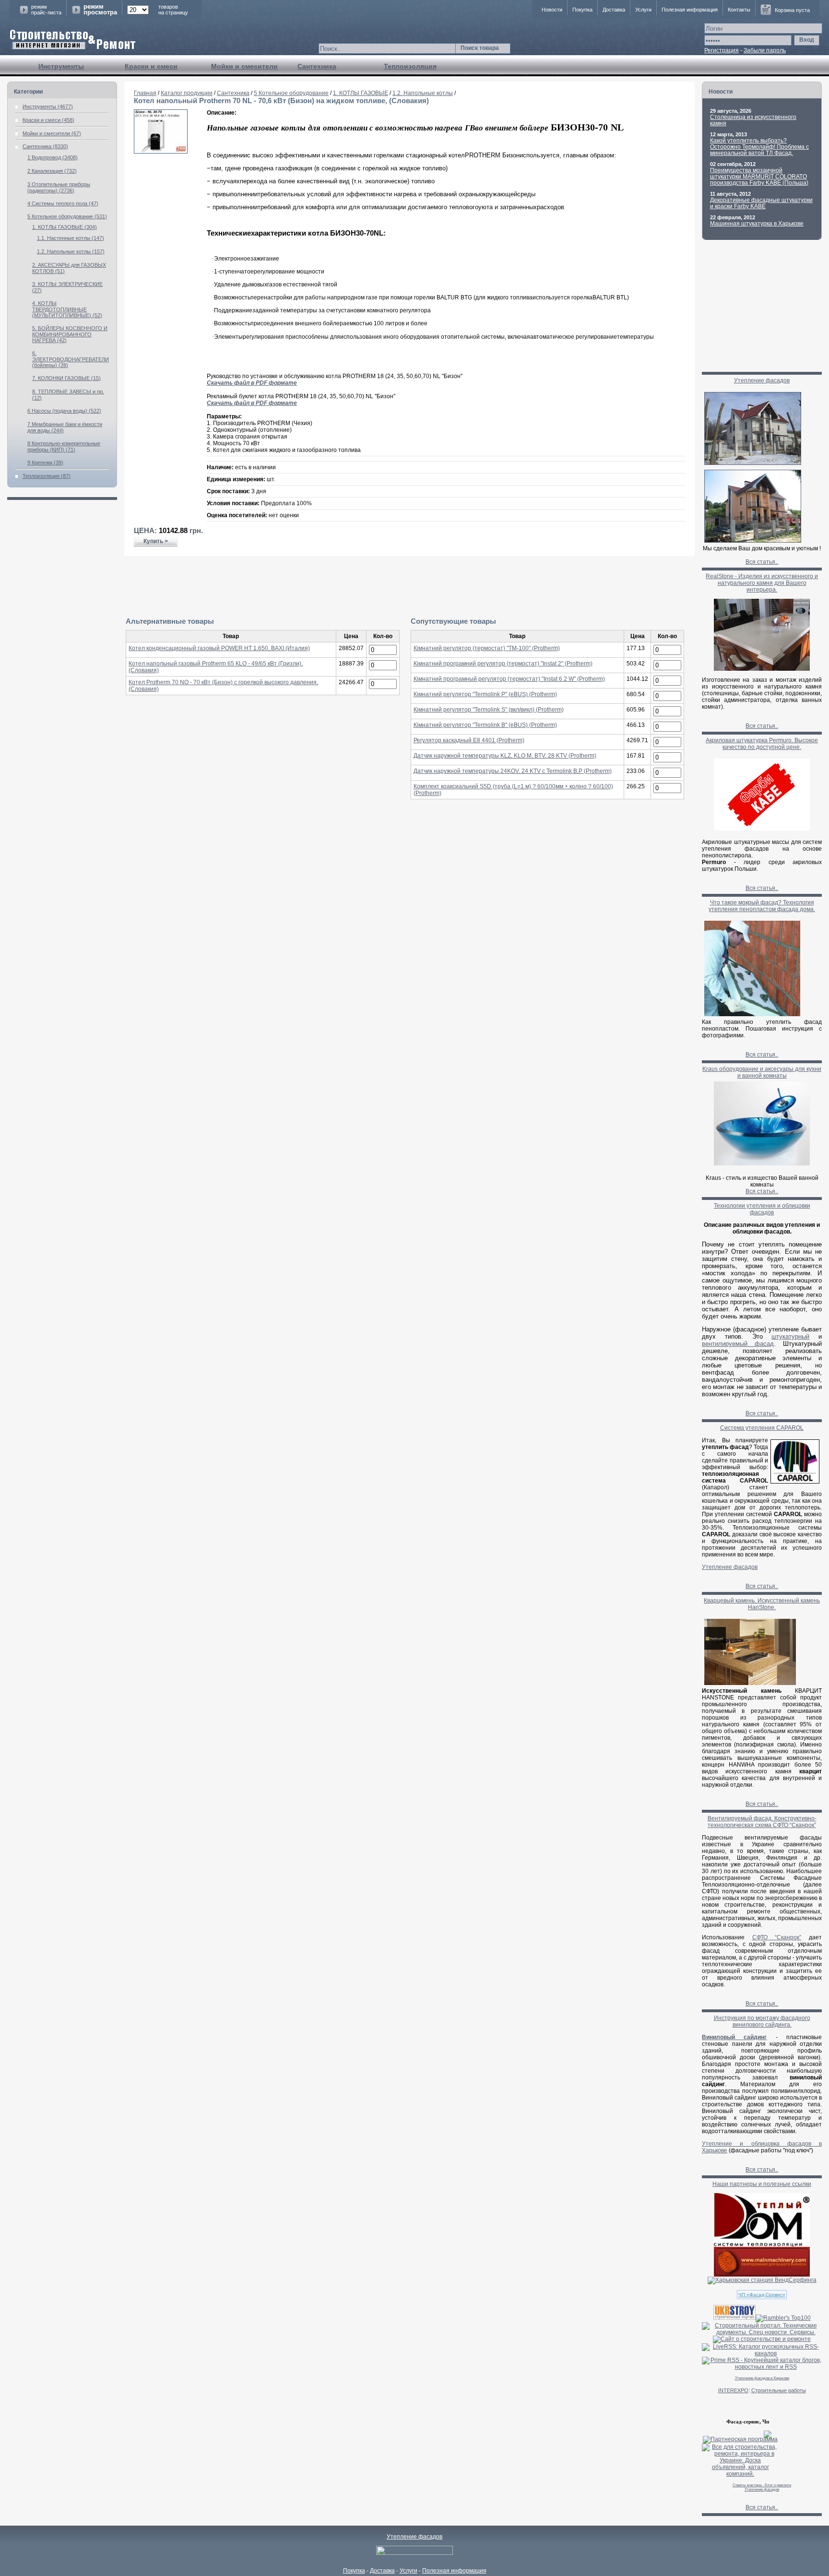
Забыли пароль (765, 50)
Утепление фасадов (762, 380)
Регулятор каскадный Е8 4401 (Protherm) (469, 740)
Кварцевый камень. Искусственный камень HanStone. (762, 1604)
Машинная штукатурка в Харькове (757, 224)
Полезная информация (690, 10)
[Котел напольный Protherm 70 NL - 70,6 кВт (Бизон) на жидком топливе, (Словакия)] (161, 152)
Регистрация (722, 50)
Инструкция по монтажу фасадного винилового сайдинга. (762, 2021)
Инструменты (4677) (48, 107)
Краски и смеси (151, 66)
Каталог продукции (187, 93)
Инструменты (61, 66)
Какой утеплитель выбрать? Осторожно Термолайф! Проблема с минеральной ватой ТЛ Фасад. (759, 147)
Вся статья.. (762, 562)
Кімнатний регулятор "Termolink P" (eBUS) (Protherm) (485, 694)
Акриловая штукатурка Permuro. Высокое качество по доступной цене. (762, 744)
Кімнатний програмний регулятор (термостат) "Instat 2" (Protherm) (503, 664)
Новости (552, 10)
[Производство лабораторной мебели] (762, 2275)
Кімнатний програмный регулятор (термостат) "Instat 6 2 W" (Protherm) (509, 679)
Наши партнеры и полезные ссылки (762, 2184)
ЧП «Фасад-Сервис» (762, 2295)
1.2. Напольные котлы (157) (71, 251)
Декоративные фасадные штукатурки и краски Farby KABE (761, 203)
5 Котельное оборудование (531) (67, 216)
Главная (145, 93)
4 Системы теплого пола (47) (63, 203)
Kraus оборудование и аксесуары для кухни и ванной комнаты (762, 1072)
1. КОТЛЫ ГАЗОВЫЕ (361, 93)
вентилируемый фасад (738, 1344)
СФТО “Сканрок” (777, 1937)
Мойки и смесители (244, 66)
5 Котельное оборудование (291, 93)
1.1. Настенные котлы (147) (71, 238)
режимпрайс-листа (46, 10)
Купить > (156, 541)
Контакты (739, 10)
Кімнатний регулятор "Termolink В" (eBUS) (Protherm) (485, 725)
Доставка (614, 10)
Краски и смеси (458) (48, 120)
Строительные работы (779, 2390)
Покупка (582, 10)
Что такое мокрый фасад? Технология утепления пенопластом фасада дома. (762, 906)
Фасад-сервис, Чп (748, 2422)
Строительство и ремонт (73, 40)
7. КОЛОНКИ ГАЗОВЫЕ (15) (66, 378)
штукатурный (790, 1336)
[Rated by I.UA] (414, 2553)
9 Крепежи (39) (45, 463)
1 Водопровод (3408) (53, 157)
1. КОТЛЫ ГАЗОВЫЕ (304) (65, 227)
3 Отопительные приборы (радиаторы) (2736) (59, 187)
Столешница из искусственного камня (753, 120)
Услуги (643, 10)
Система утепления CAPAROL (762, 1428)
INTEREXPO (733, 2390)
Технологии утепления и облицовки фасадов (762, 1209)
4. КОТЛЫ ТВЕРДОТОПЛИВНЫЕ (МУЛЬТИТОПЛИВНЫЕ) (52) (67, 309)
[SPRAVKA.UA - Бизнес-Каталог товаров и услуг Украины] (737, 2434)
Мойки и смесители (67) (52, 133)
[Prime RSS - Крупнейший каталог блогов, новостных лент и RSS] (762, 2367)
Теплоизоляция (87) (47, 476)
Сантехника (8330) (45, 146)
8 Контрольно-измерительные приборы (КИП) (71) (64, 446)
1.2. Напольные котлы (423, 93)
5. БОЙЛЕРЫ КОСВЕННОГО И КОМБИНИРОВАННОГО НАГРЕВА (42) (70, 334)
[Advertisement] (410, 587)
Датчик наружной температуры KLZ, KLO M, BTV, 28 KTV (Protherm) (505, 756)
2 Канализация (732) (52, 171)
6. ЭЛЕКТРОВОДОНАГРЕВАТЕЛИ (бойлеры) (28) (71, 359)
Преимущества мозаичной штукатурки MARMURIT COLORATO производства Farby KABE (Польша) (759, 177)
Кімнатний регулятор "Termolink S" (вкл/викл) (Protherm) (489, 710)
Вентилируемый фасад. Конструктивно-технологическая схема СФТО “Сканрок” (762, 1822)
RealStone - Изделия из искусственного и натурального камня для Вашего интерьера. (762, 583)
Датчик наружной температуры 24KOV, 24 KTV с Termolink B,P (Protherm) (513, 771)
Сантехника (317, 66)
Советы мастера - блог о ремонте (762, 2485)
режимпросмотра (100, 10)
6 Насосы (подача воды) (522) (64, 411)
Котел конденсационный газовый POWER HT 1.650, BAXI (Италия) (219, 648)
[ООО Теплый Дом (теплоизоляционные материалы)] (762, 2245)
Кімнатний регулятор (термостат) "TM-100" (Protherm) (487, 648)
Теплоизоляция (410, 66)
